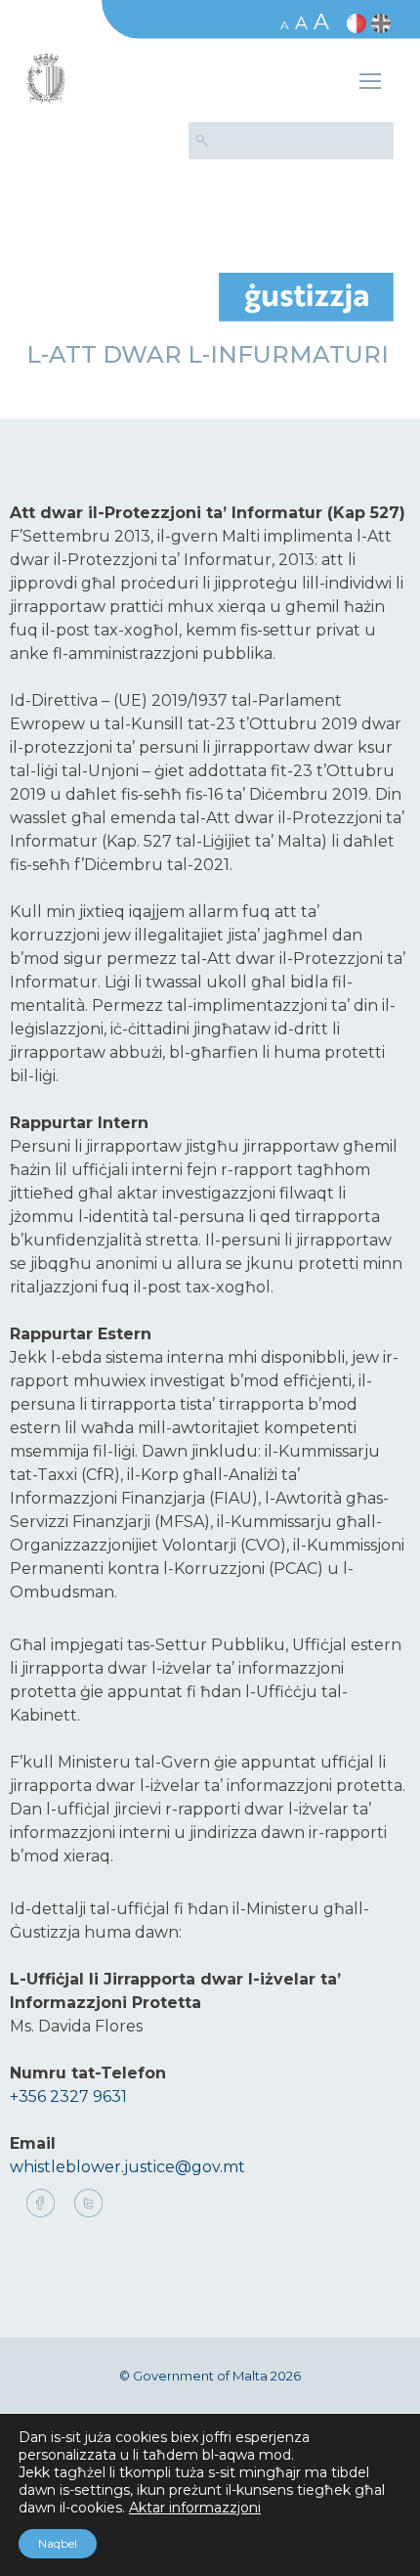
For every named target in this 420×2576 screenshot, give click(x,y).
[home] (306, 296)
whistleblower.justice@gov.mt (127, 2167)
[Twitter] (88, 2205)
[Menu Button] (370, 84)
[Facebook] (45, 2205)
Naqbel (58, 2543)
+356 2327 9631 (68, 2096)
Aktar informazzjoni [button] (195, 2508)
